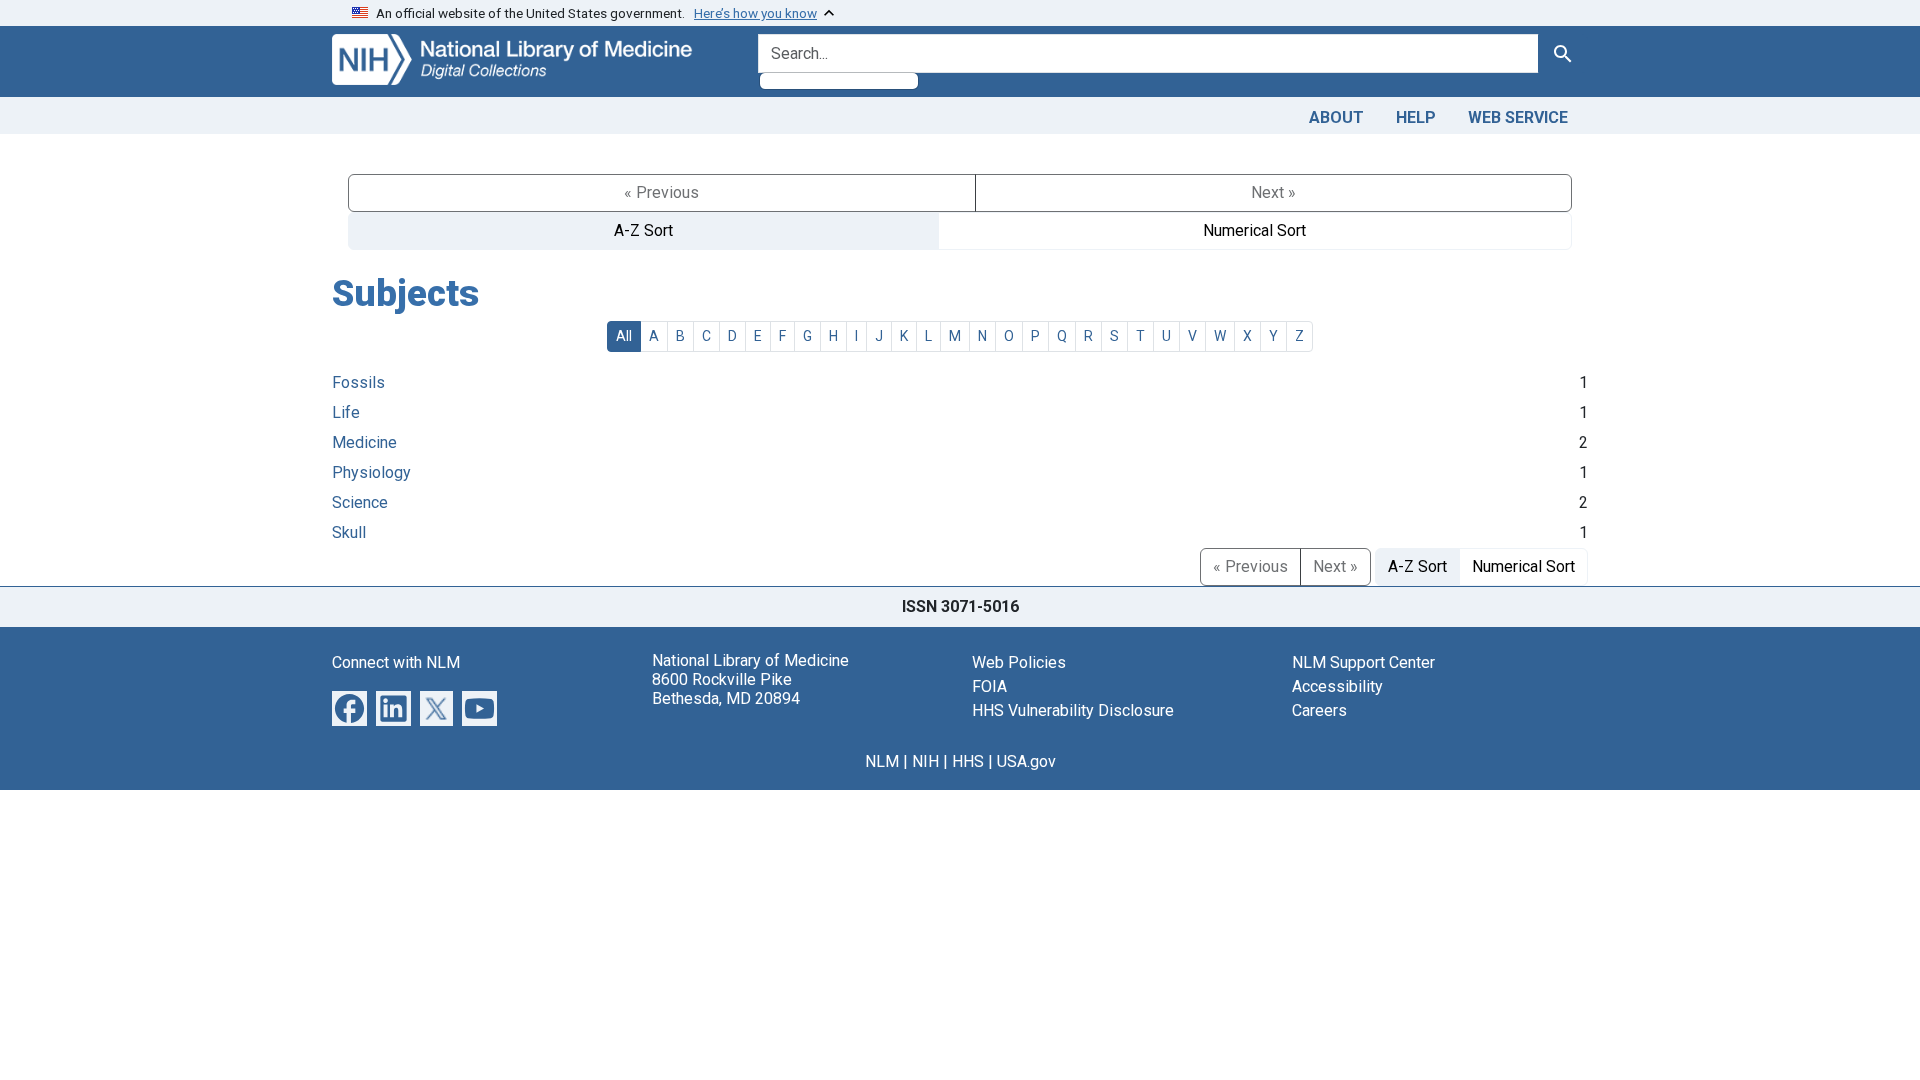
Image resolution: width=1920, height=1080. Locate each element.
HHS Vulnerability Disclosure (1073, 710)
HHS (968, 761)
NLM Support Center (1363, 662)
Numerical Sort (1254, 230)
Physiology (371, 472)
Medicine (364, 442)
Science (360, 502)
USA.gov (1026, 761)
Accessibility (1337, 686)
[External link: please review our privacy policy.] (349, 706)
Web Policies (1019, 662)
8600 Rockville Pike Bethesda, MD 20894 (726, 689)
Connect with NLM (396, 662)
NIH (925, 761)
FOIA (989, 686)
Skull (349, 532)
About (1336, 117)
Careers (1319, 710)
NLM (882, 761)
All (624, 336)
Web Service (1518, 117)
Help (1416, 117)
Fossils (358, 382)
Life (346, 412)
